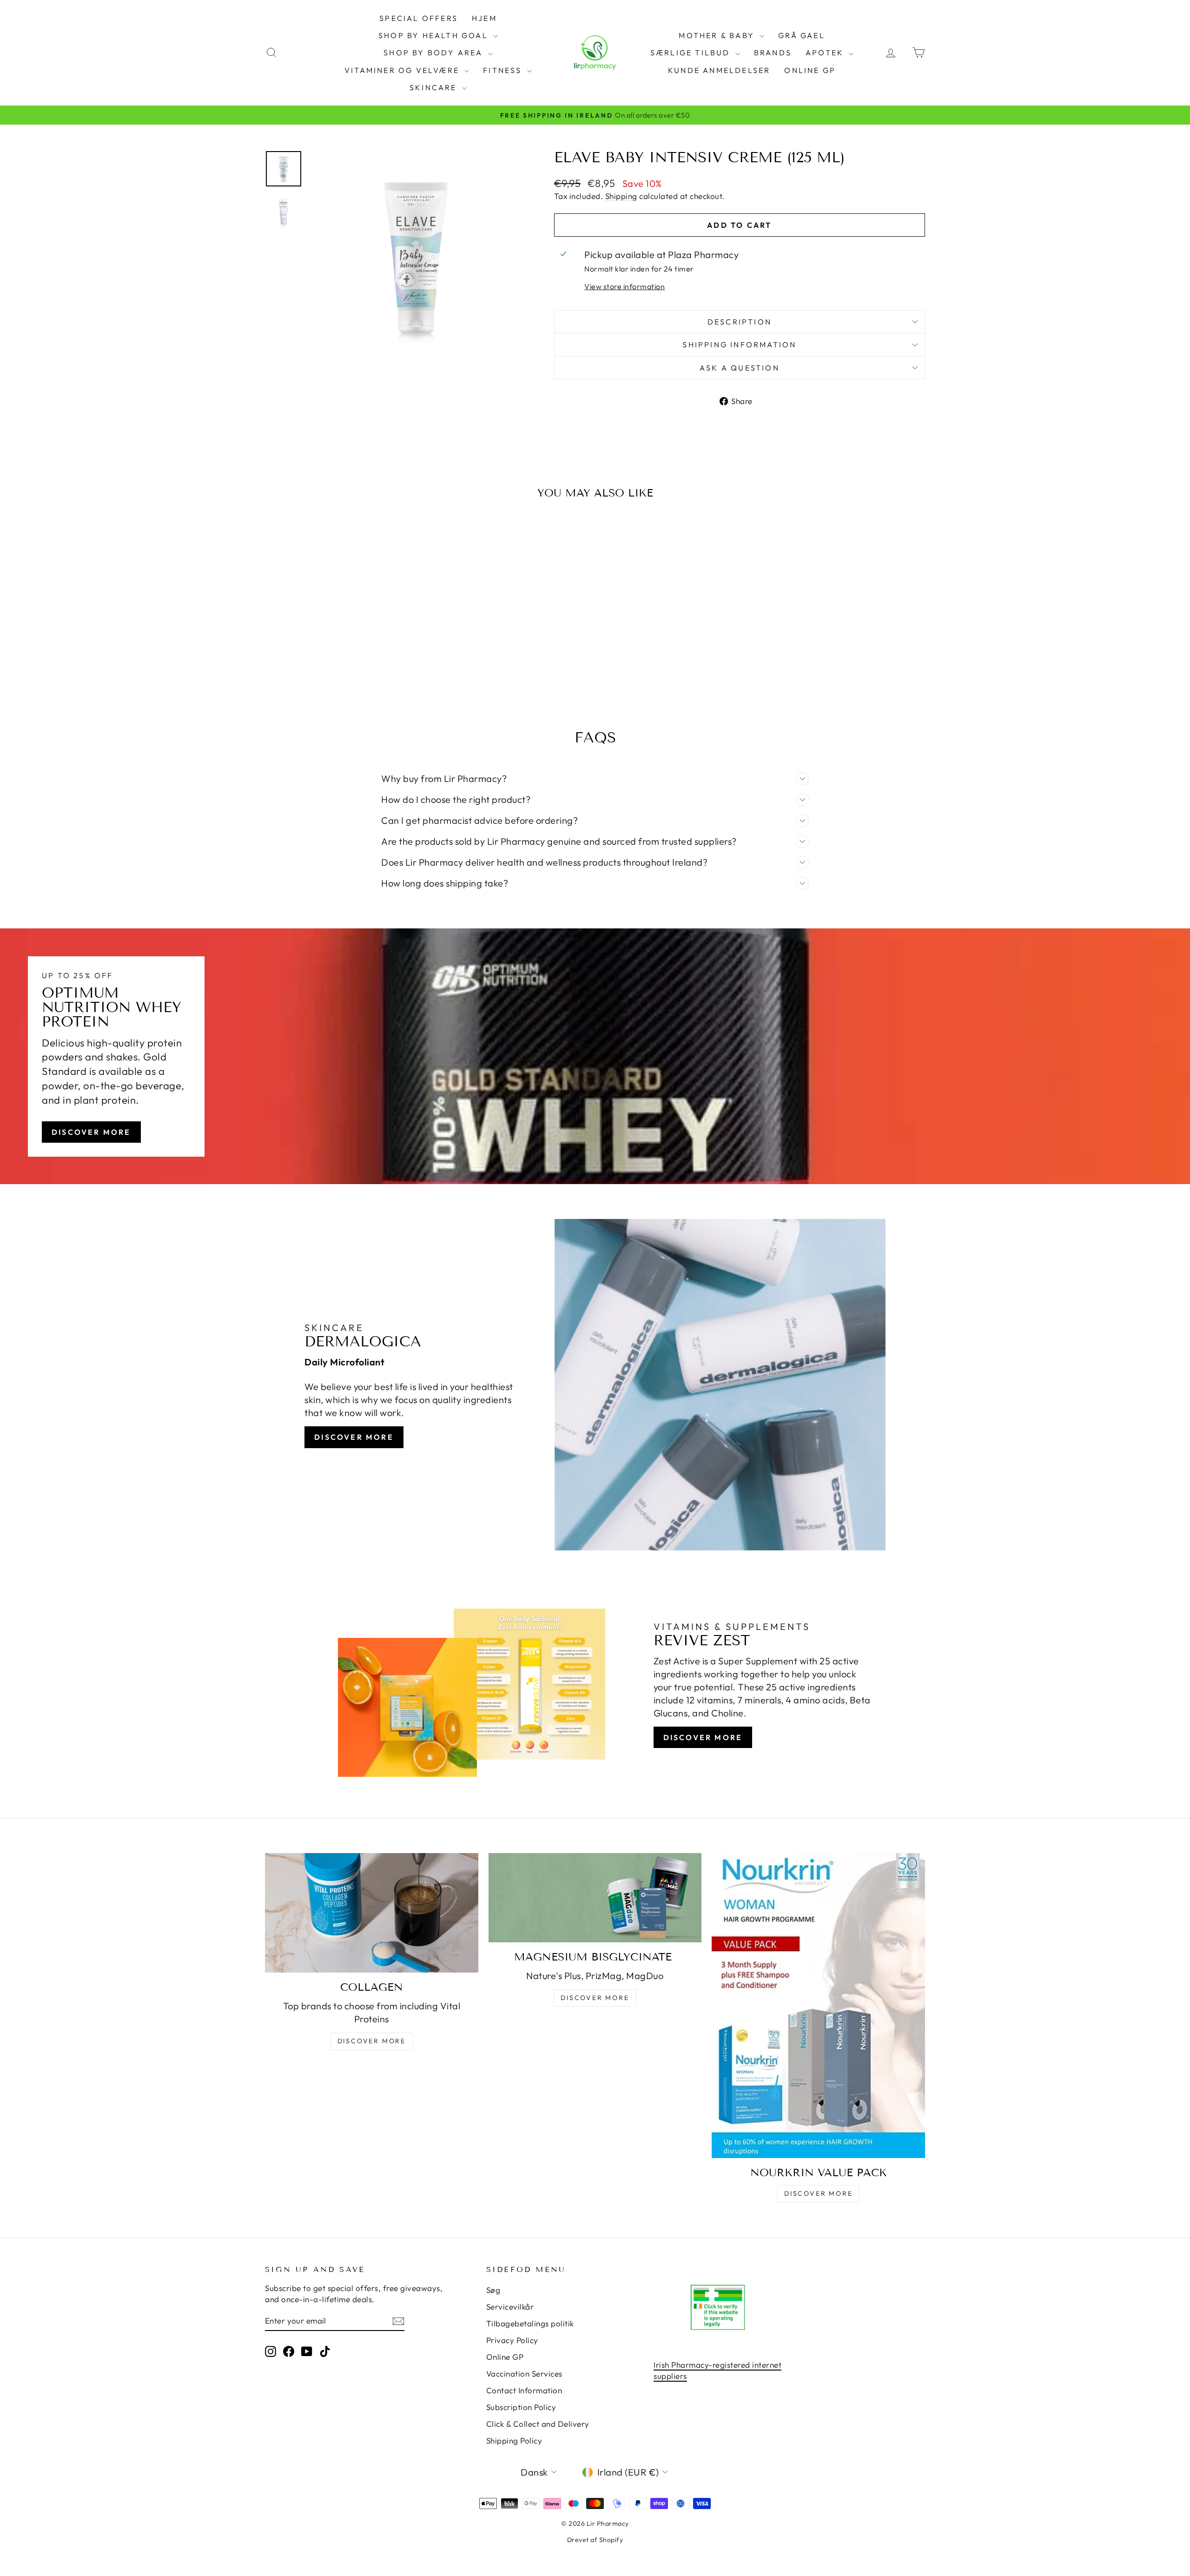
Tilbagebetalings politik (530, 2323)
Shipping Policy (514, 2440)
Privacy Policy (512, 2340)
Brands (773, 53)
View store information (625, 286)
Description (740, 322)
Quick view (344, 629)
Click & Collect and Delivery (538, 2424)
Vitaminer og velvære (403, 70)
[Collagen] (372, 1913)
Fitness (504, 70)
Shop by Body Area (435, 53)
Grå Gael (802, 35)
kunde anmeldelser (719, 70)
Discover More (91, 1132)
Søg (493, 2290)
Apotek (826, 53)
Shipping (621, 196)
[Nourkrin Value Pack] (818, 2006)
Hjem (484, 18)
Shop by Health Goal (435, 35)
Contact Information (524, 2390)
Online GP (810, 70)
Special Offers (419, 18)
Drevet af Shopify (595, 2540)
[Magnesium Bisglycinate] (595, 1897)
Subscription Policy (521, 2407)
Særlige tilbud (692, 53)
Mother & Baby (718, 35)
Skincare (435, 87)
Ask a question (740, 368)
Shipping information (739, 344)
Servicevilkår (510, 2307)
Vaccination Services (524, 2374)
